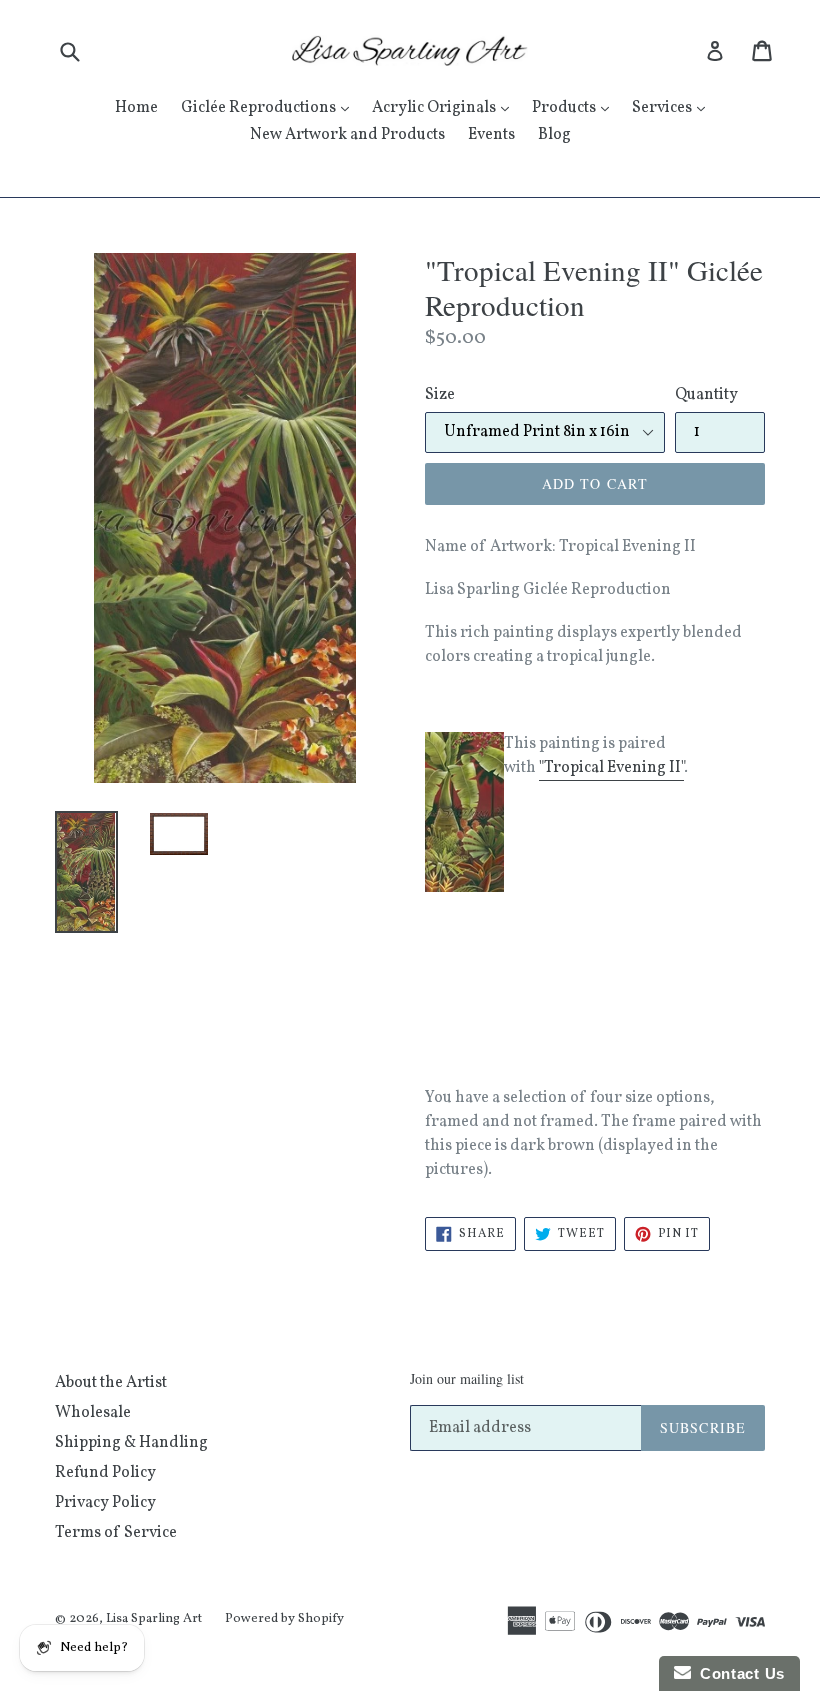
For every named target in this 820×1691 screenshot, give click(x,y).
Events (491, 135)
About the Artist (111, 1383)
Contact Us (738, 1673)
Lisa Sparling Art (154, 1619)
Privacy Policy (105, 1503)
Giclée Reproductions (270, 107)
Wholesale (93, 1413)
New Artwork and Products (347, 135)
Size (440, 395)
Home (136, 108)
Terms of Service (116, 1533)
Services (673, 107)
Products (575, 107)
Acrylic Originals (445, 107)
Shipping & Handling (131, 1443)
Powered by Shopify (284, 1619)
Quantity (706, 395)
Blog (554, 135)
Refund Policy (105, 1473)
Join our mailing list (467, 1379)
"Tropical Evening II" (611, 768)
